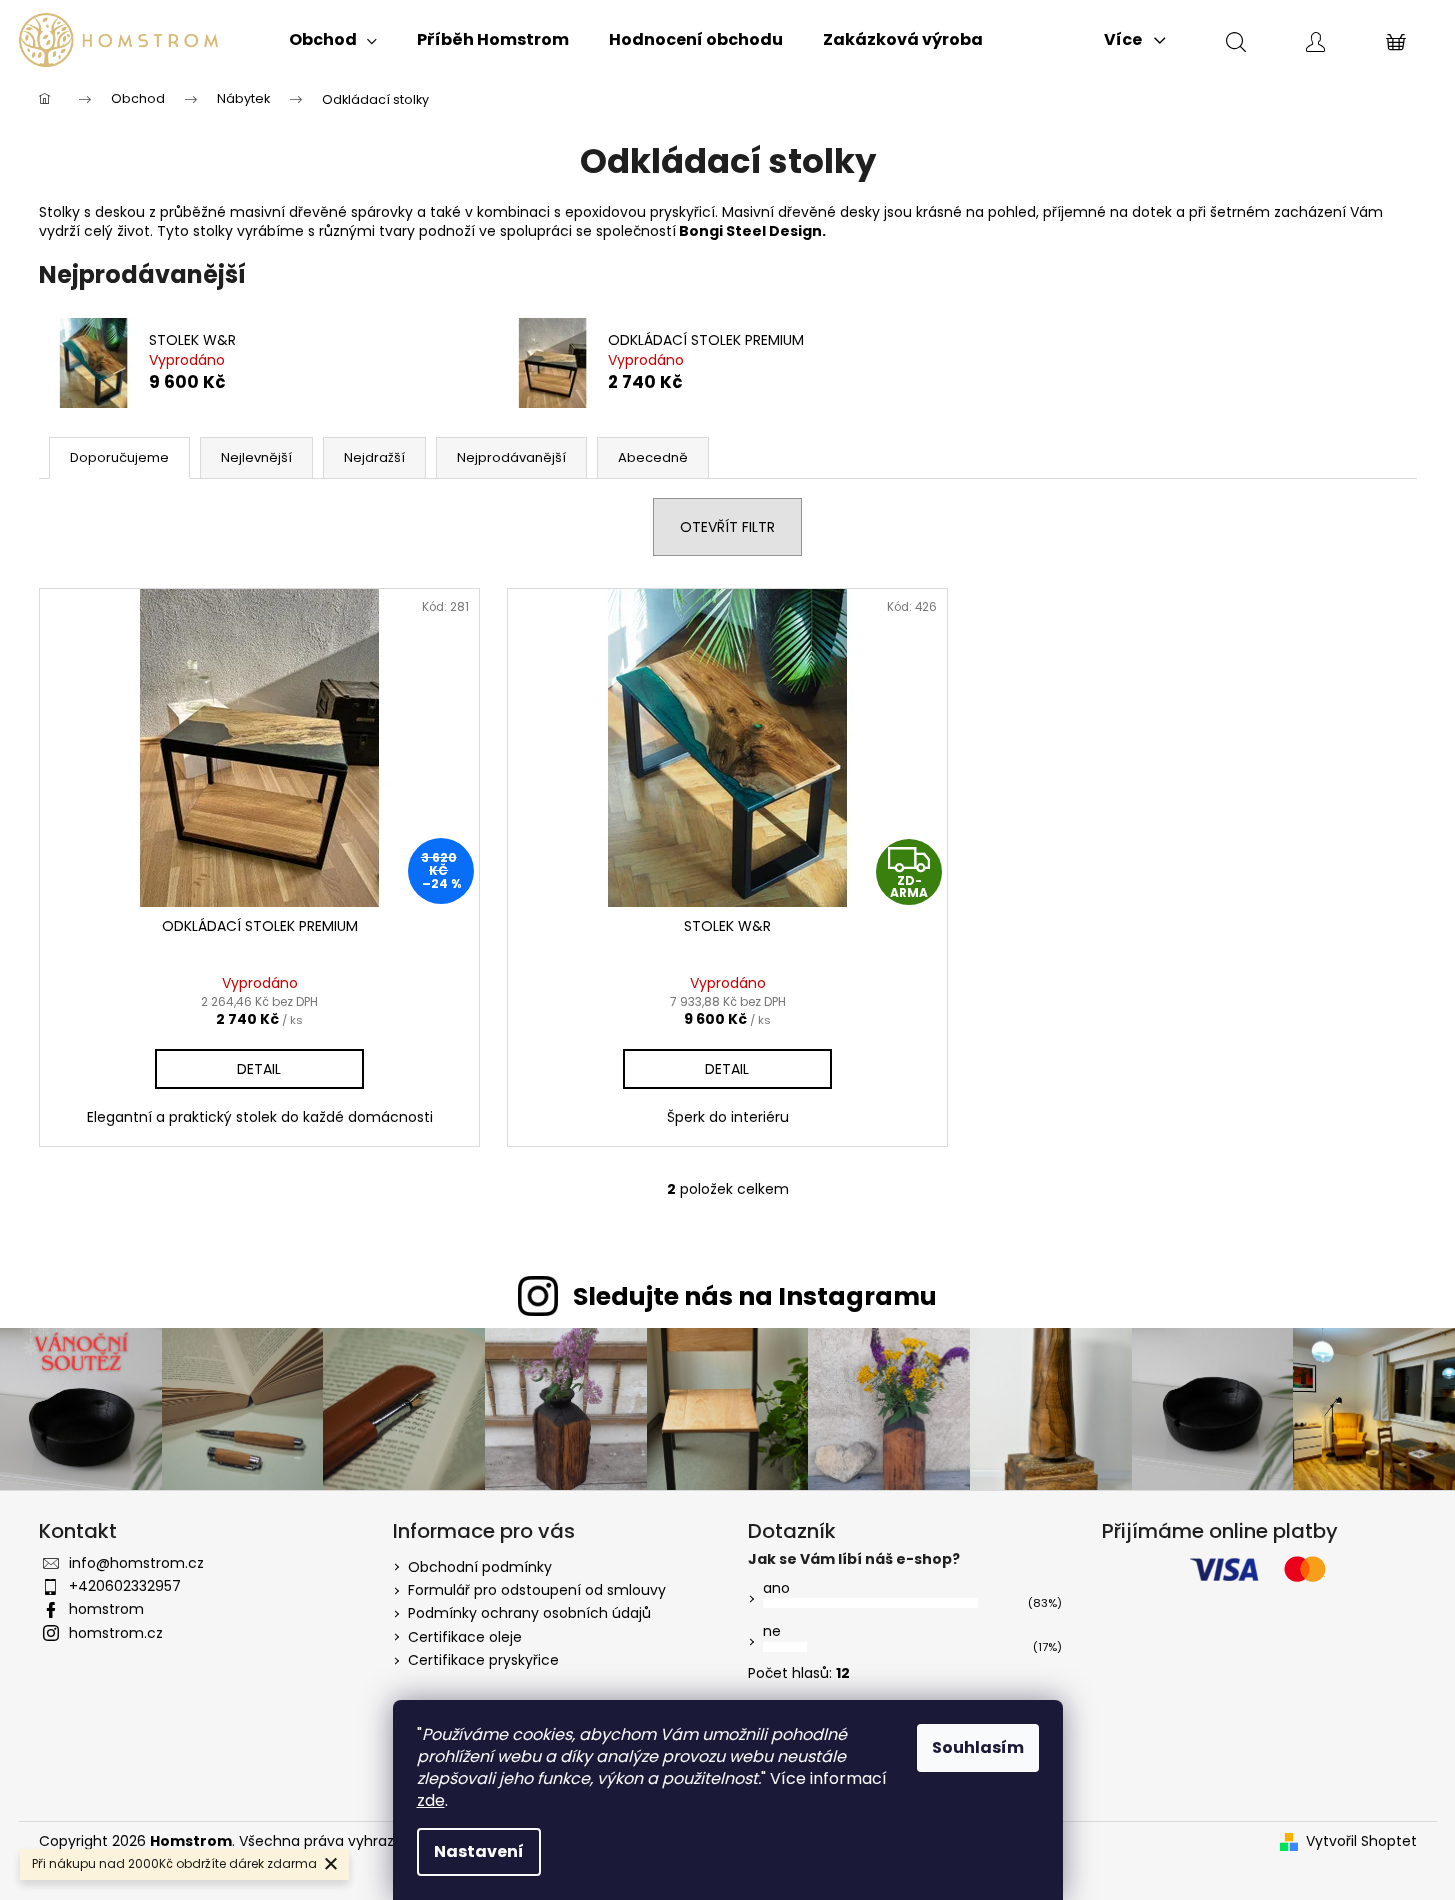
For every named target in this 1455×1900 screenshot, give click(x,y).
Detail (259, 1069)
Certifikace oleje (465, 1637)
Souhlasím (978, 1747)
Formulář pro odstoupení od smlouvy (537, 1590)
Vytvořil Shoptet (1361, 1841)
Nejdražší (374, 457)
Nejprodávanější (511, 457)
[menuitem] (333, 40)
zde (431, 1800)
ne (772, 1631)
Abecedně (653, 457)
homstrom (106, 1609)
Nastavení (479, 1851)
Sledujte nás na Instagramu (755, 1296)
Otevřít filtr (727, 527)
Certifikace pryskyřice (483, 1660)
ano (776, 1588)
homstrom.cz (116, 1633)
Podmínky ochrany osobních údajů (529, 1613)
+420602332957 (125, 1586)
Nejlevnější (256, 457)
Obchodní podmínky (480, 1567)
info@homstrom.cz (136, 1563)
